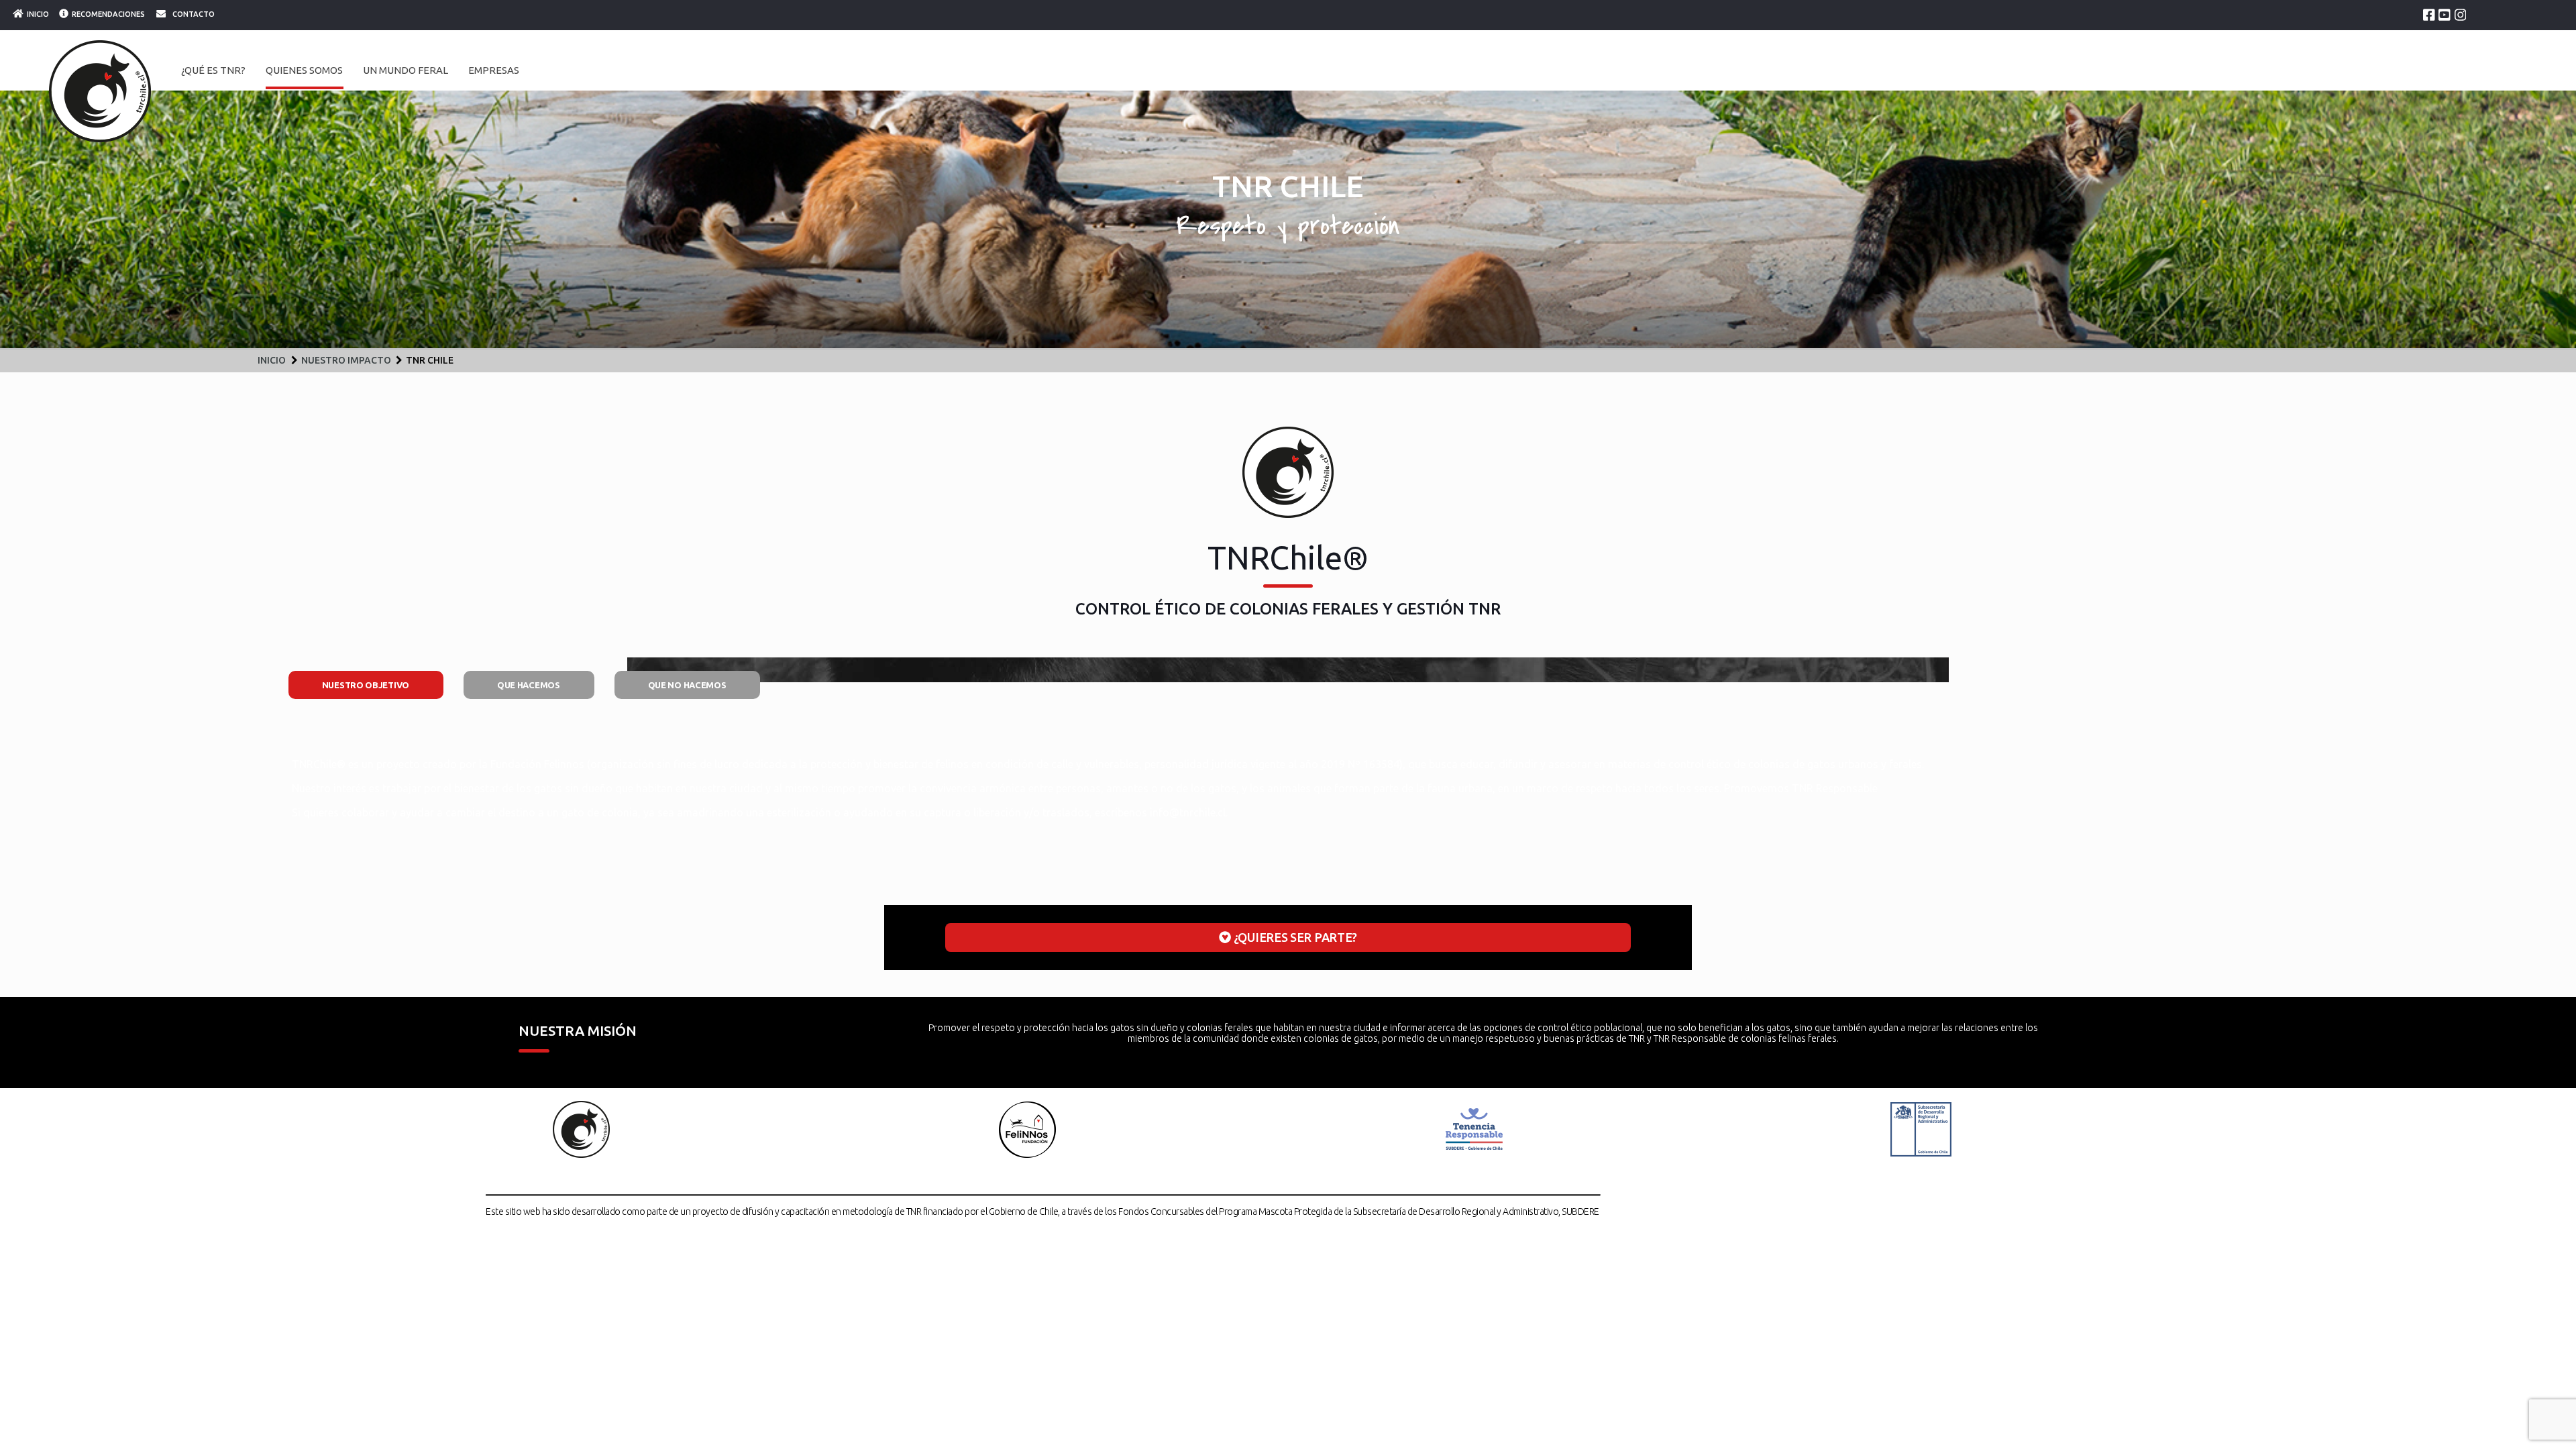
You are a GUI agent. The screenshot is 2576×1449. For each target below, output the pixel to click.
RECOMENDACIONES (108, 14)
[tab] (366, 685)
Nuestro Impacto (346, 360)
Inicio (272, 360)
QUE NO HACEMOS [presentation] (687, 685)
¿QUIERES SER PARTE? (1294, 937)
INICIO (38, 14)
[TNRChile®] (100, 91)
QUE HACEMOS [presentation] (529, 685)
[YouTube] (2445, 15)
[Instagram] (2461, 15)
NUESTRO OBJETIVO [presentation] (366, 685)
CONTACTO (194, 14)
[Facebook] (2429, 15)
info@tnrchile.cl (1188, 812)
